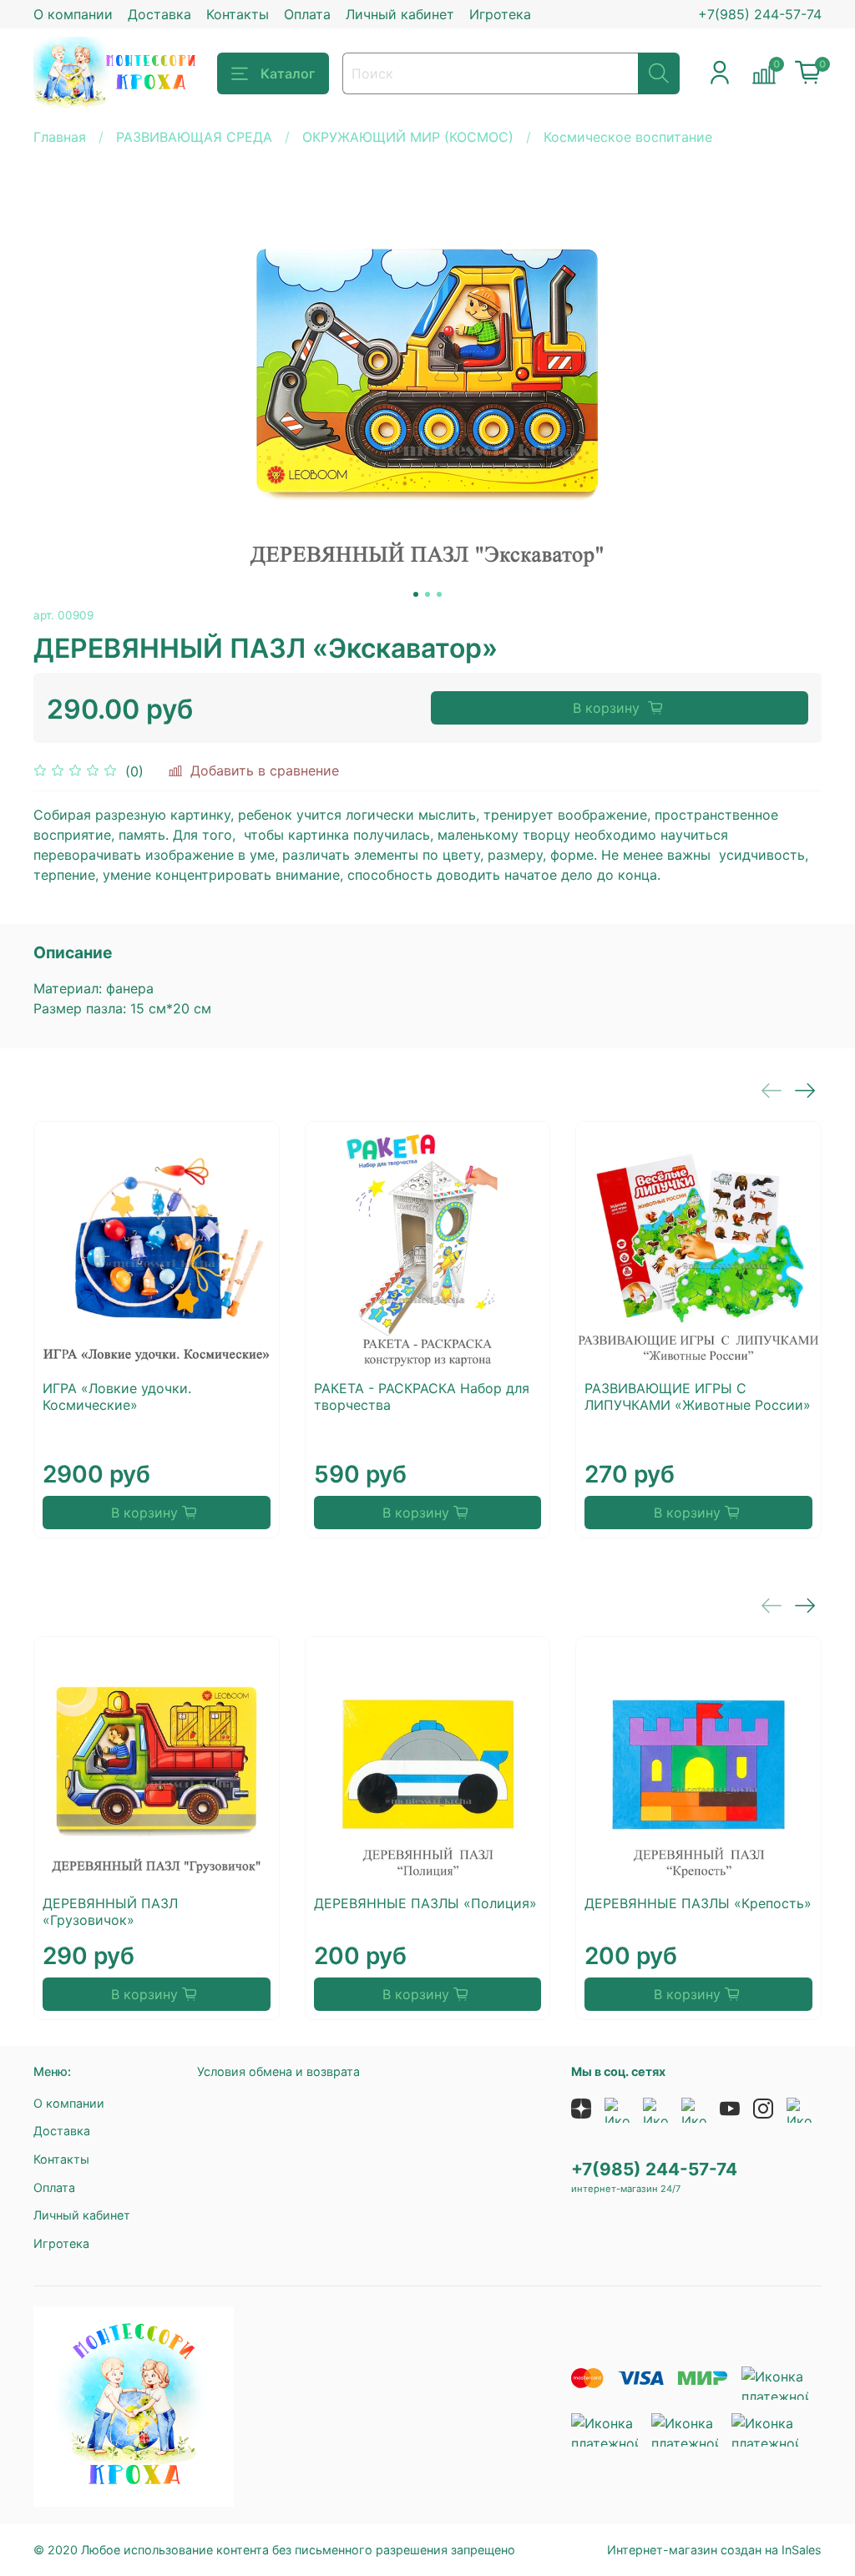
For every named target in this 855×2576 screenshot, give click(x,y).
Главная (60, 137)
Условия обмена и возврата (278, 2071)
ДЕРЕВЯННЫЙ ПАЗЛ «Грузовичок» (110, 1912)
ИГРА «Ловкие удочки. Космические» (117, 1397)
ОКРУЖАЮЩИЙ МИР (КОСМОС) (408, 137)
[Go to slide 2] (427, 594)
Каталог (288, 73)
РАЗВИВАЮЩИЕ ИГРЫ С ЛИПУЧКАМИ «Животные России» (698, 1397)
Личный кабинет (400, 14)
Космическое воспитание (628, 137)
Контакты (238, 14)
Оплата (307, 14)
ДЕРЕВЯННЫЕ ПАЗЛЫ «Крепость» (698, 1903)
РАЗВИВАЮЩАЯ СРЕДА (194, 137)
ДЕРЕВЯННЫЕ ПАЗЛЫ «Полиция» (425, 1903)
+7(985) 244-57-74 (760, 14)
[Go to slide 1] (416, 594)
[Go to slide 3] (439, 594)
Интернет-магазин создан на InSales (714, 2550)
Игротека (500, 14)
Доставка (159, 14)
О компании (73, 14)
